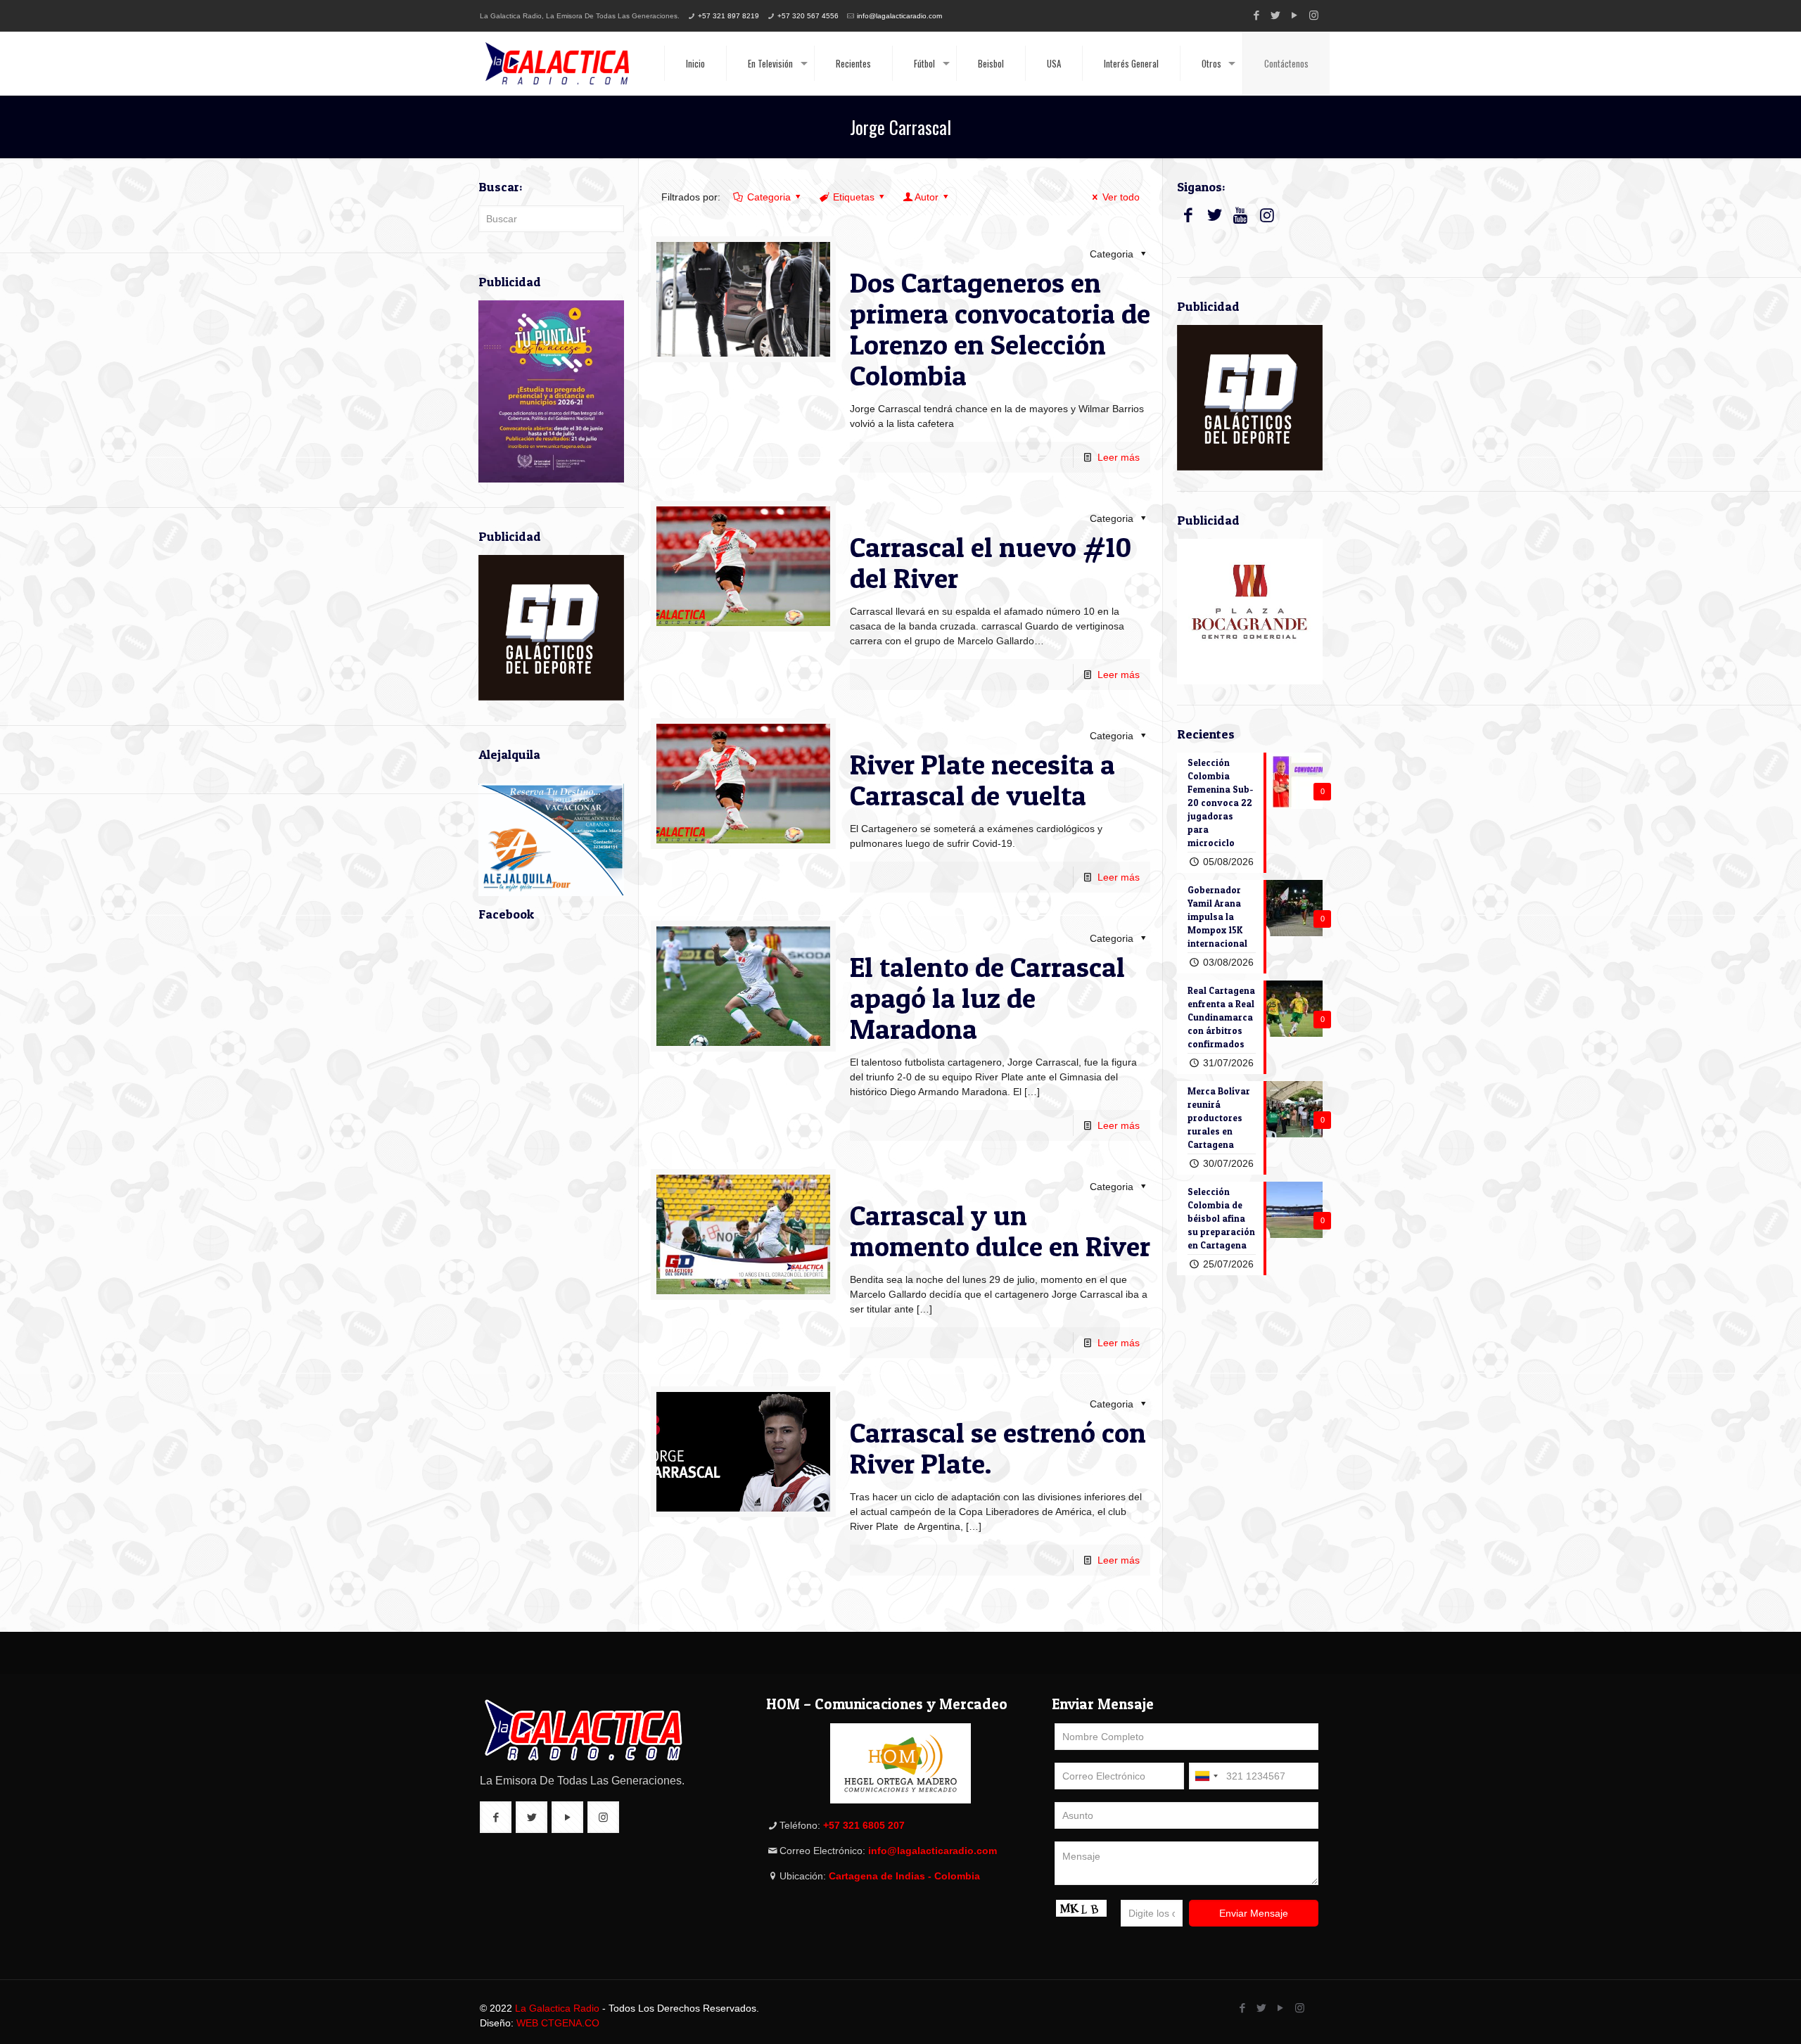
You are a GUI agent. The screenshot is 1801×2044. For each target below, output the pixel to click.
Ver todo (1121, 197)
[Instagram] (1314, 15)
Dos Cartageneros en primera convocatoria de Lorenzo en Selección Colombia (1000, 329)
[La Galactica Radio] (557, 63)
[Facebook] (1257, 15)
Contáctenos (1286, 63)
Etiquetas (854, 197)
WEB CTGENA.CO (558, 2023)
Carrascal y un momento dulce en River (1000, 1231)
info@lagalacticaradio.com (899, 16)
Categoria (769, 197)
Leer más (1119, 457)
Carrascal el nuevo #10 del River (991, 562)
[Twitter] (1276, 15)
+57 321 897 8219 (728, 16)
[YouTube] (1295, 15)
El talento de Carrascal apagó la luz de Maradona (987, 998)
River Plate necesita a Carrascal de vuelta (982, 780)
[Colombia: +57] (1206, 1776)
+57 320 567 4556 (808, 16)
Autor (927, 197)
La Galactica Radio (557, 2008)
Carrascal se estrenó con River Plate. (998, 1448)
